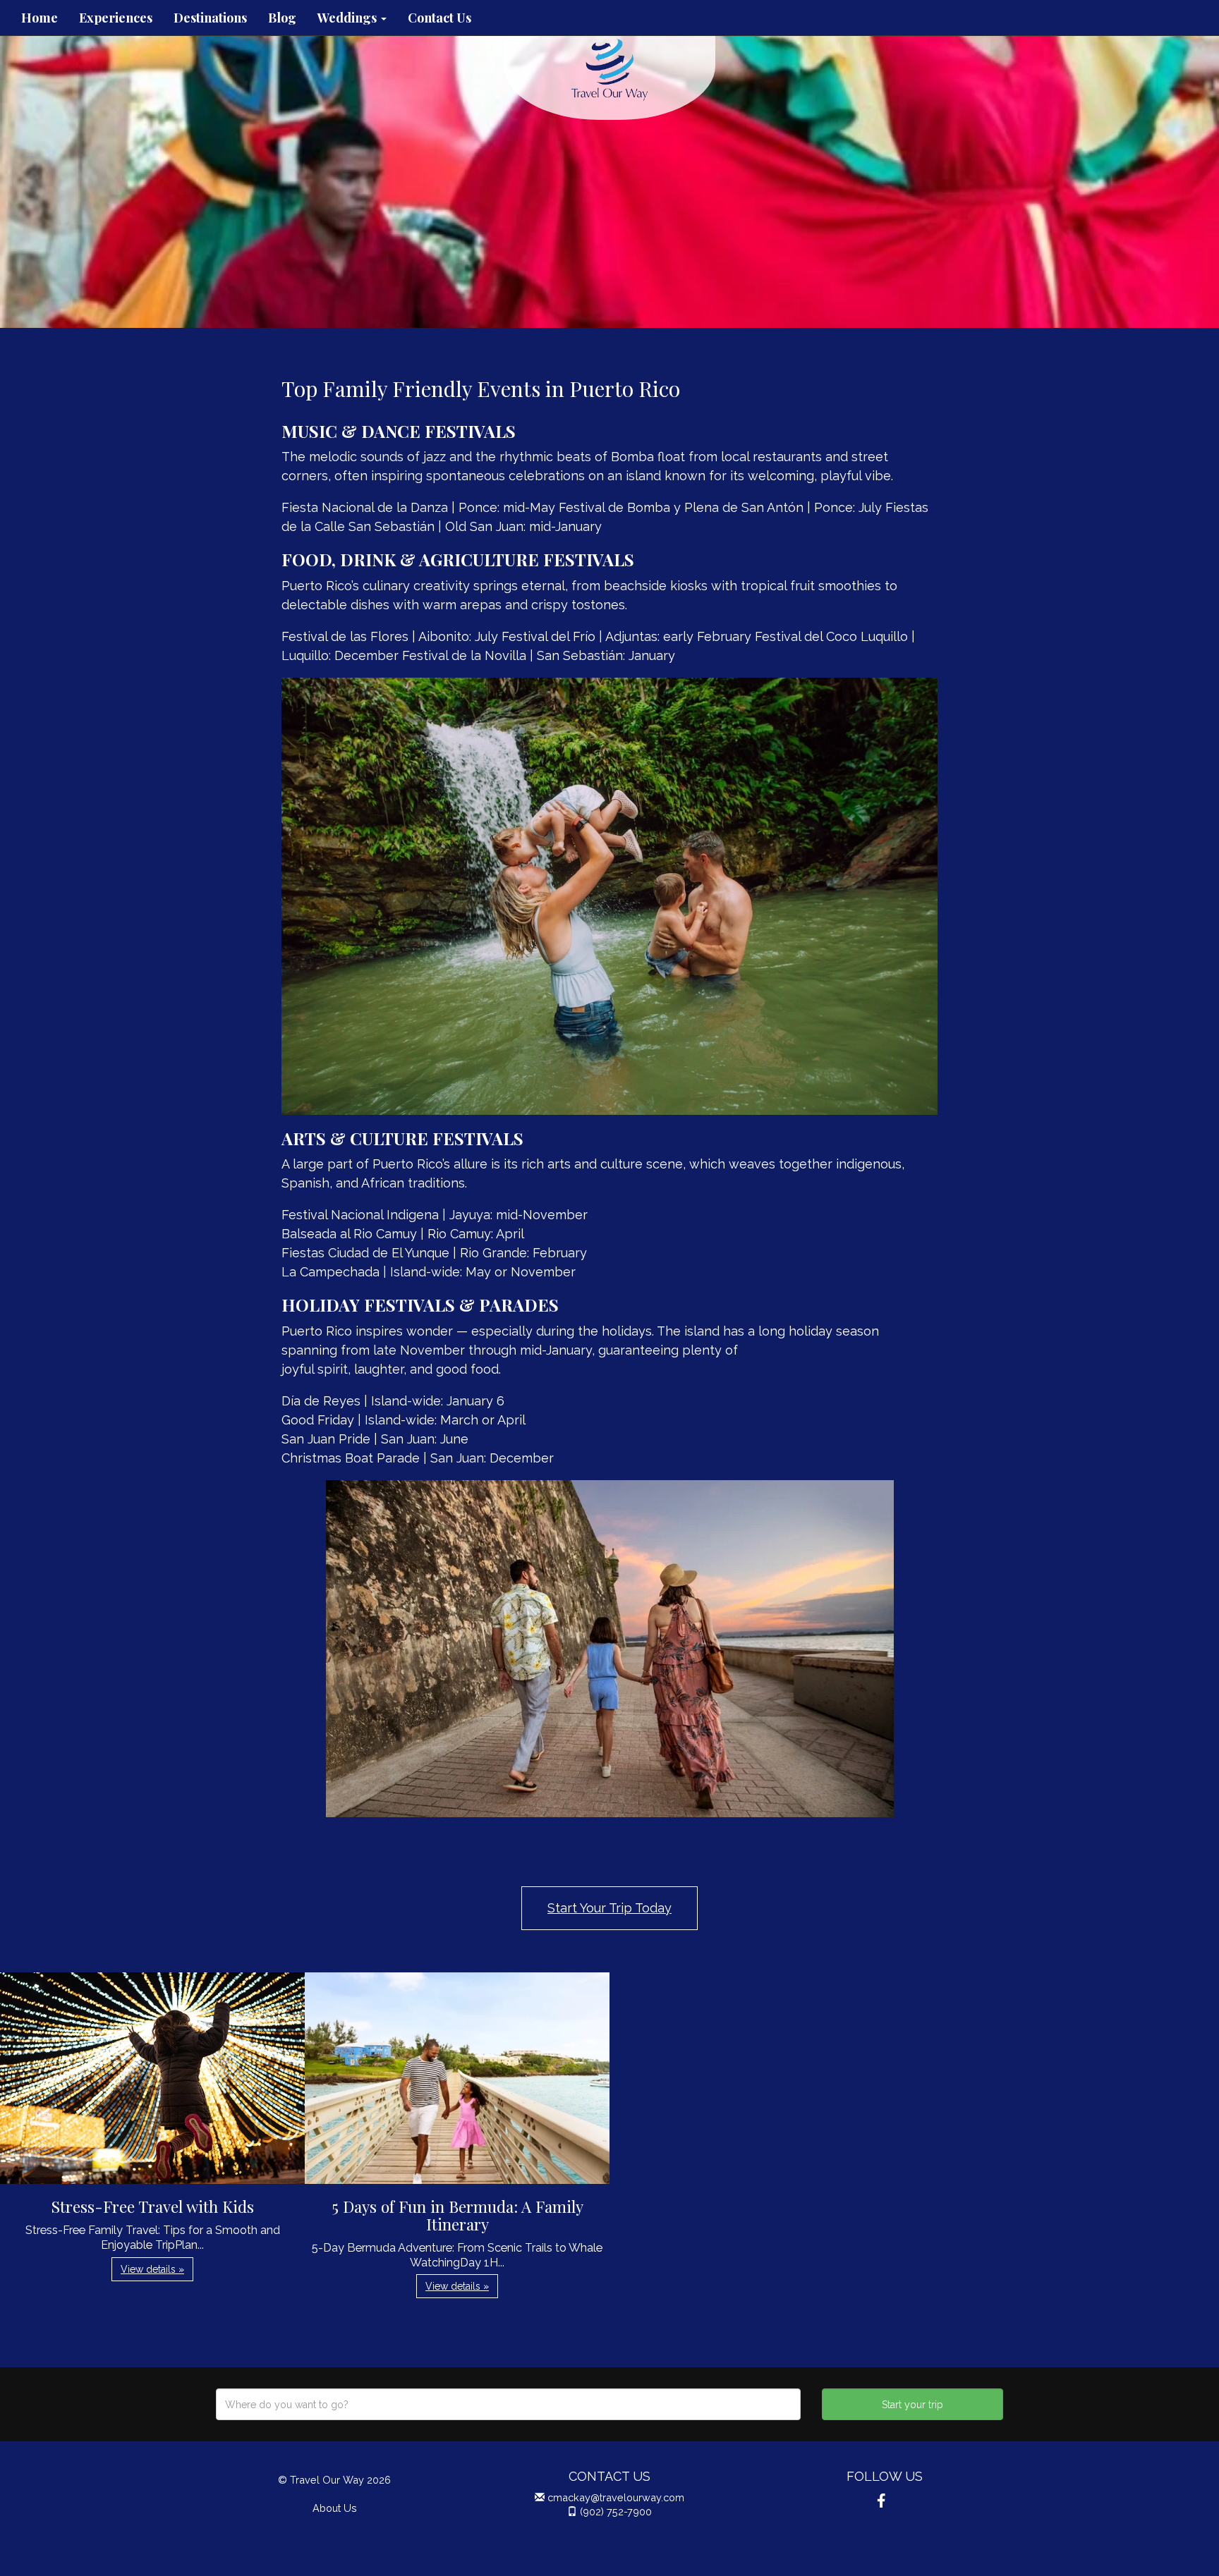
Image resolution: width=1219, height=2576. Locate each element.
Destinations (210, 18)
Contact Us (439, 18)
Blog (282, 18)
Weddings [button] (348, 18)
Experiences (116, 18)
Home (40, 18)
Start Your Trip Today (609, 1908)
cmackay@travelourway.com (616, 2497)
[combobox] (508, 2404)
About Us (335, 2508)
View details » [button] (152, 2269)
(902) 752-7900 (616, 2511)
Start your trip (912, 2405)
